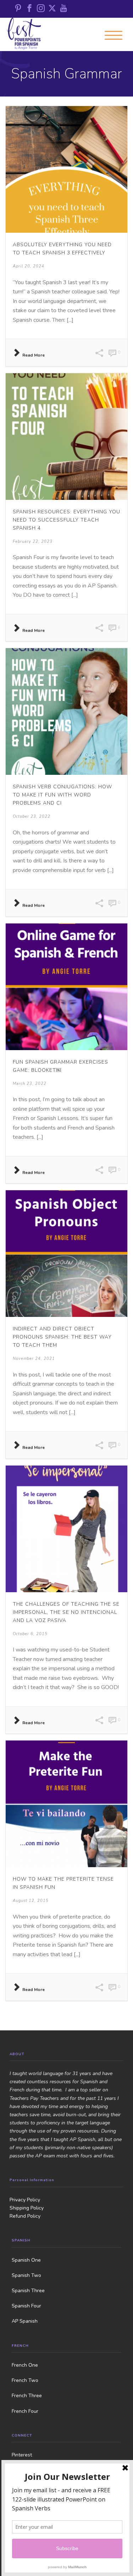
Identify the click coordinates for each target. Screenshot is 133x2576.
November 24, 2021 (34, 1359)
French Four (25, 2411)
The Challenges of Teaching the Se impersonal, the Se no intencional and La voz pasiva (66, 1612)
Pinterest (22, 2455)
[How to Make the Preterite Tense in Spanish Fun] (66, 1804)
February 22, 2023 (33, 542)
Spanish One (26, 2260)
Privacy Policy (25, 2200)
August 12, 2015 (31, 1901)
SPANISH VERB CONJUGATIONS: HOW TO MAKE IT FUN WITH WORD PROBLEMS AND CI (62, 795)
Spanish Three (28, 2291)
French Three (27, 2396)
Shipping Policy (27, 2208)
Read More (34, 355)
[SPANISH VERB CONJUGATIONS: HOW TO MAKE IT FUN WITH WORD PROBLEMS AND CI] (66, 711)
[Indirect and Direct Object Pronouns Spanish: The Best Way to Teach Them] (66, 1254)
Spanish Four (26, 2306)
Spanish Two (26, 2275)
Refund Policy (25, 2216)
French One (25, 2365)
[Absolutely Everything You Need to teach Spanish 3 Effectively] (66, 169)
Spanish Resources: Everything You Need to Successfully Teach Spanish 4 (66, 520)
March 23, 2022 (30, 1084)
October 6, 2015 (30, 1634)
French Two (25, 2380)
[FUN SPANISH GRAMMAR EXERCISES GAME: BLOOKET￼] (66, 987)
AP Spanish (25, 2321)
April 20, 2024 (29, 266)
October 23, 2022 (32, 817)
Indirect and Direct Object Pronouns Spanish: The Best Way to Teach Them (62, 1337)
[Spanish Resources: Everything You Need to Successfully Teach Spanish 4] (66, 437)
